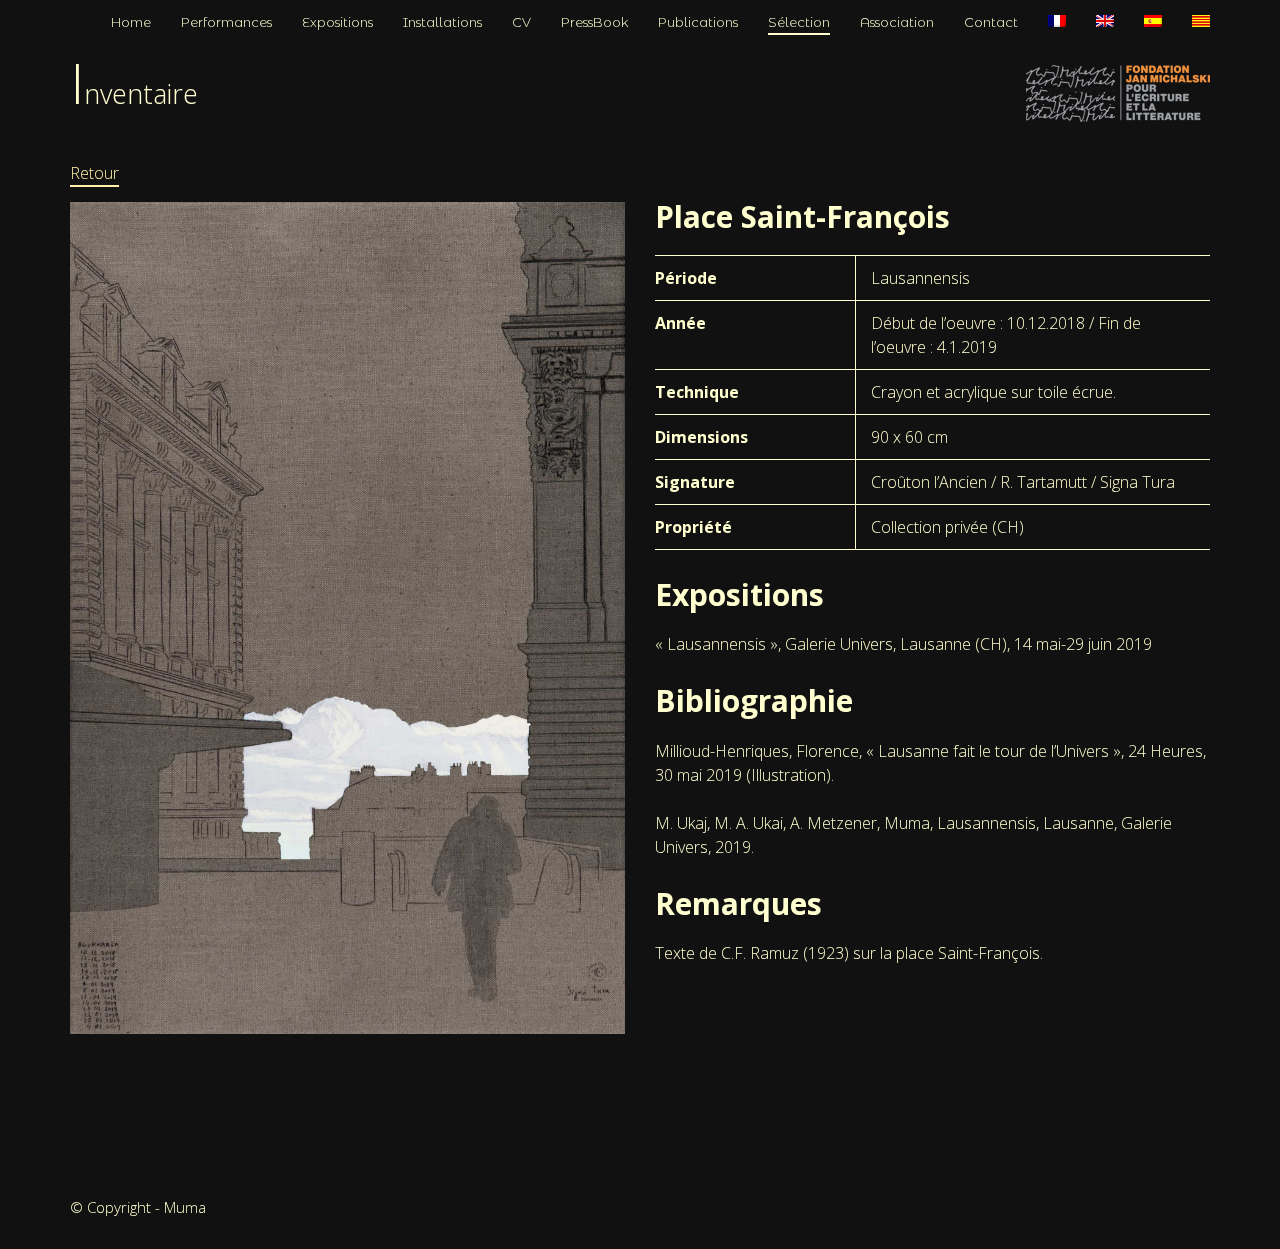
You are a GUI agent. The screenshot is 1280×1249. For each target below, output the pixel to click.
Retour (94, 173)
